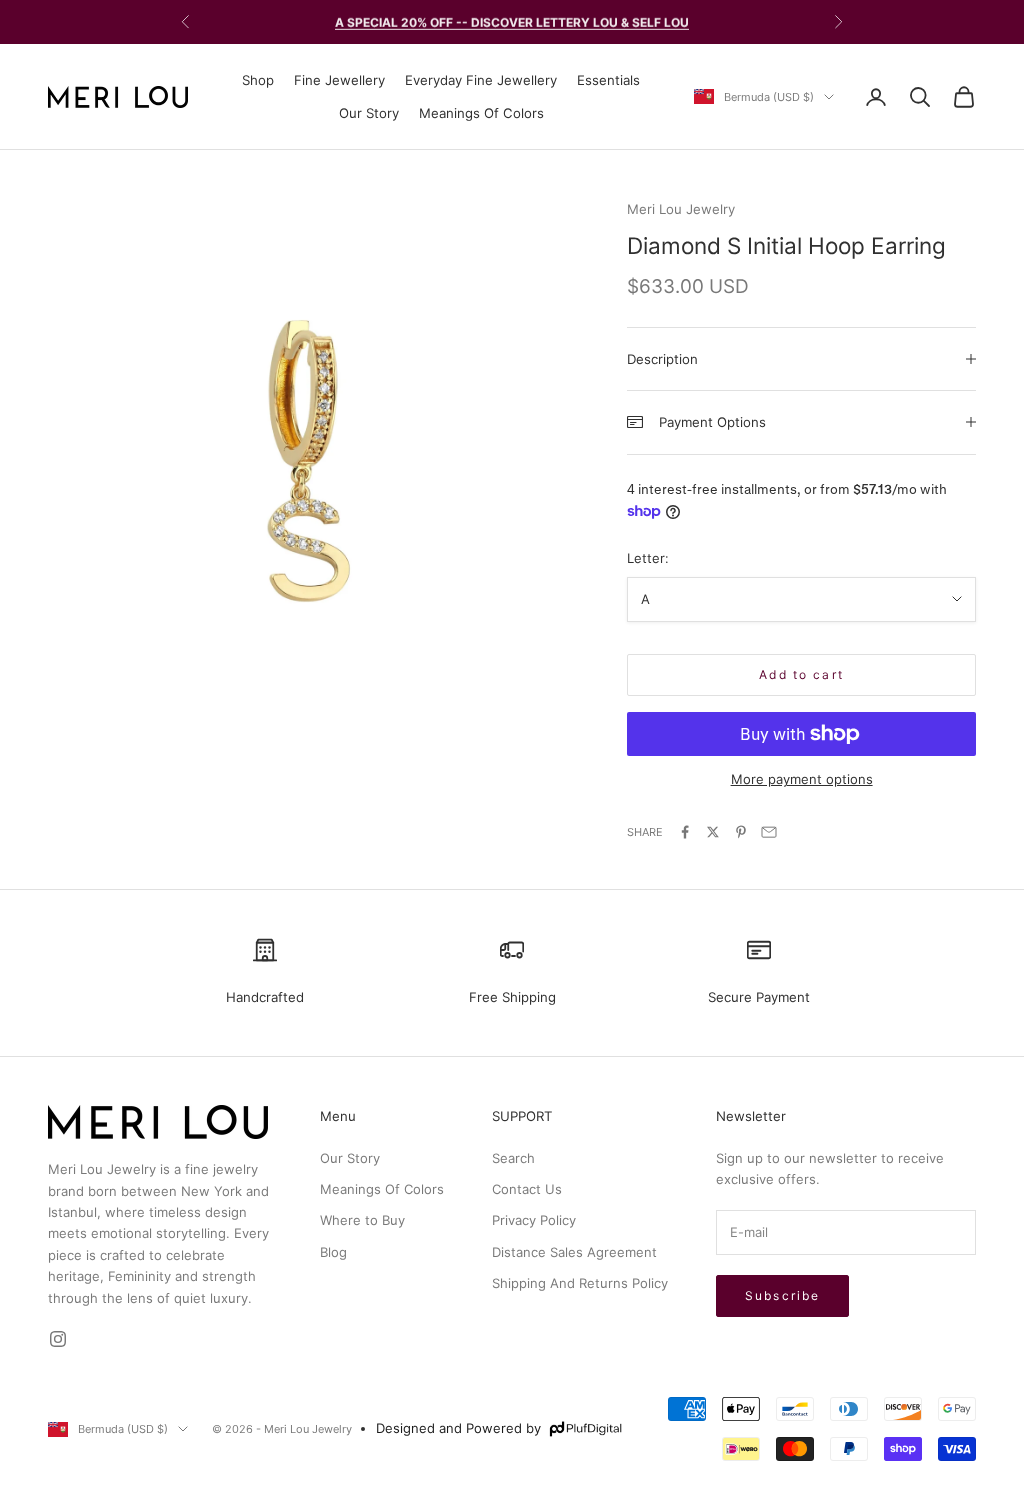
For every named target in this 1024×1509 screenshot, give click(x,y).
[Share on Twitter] (713, 832)
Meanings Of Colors (481, 113)
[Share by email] (769, 832)
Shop (258, 80)
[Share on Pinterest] (741, 832)
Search (513, 1158)
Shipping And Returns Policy (580, 1283)
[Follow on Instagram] (58, 1339)
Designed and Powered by (458, 1428)
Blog (333, 1252)
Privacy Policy (534, 1220)
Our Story (369, 113)
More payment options (802, 779)
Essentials (608, 80)
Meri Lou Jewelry (681, 209)
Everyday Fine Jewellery (481, 80)
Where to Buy (362, 1220)
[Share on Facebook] (685, 832)
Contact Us (527, 1189)
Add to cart (801, 674)
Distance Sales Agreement (574, 1252)
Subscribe (782, 1295)
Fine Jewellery (339, 80)
